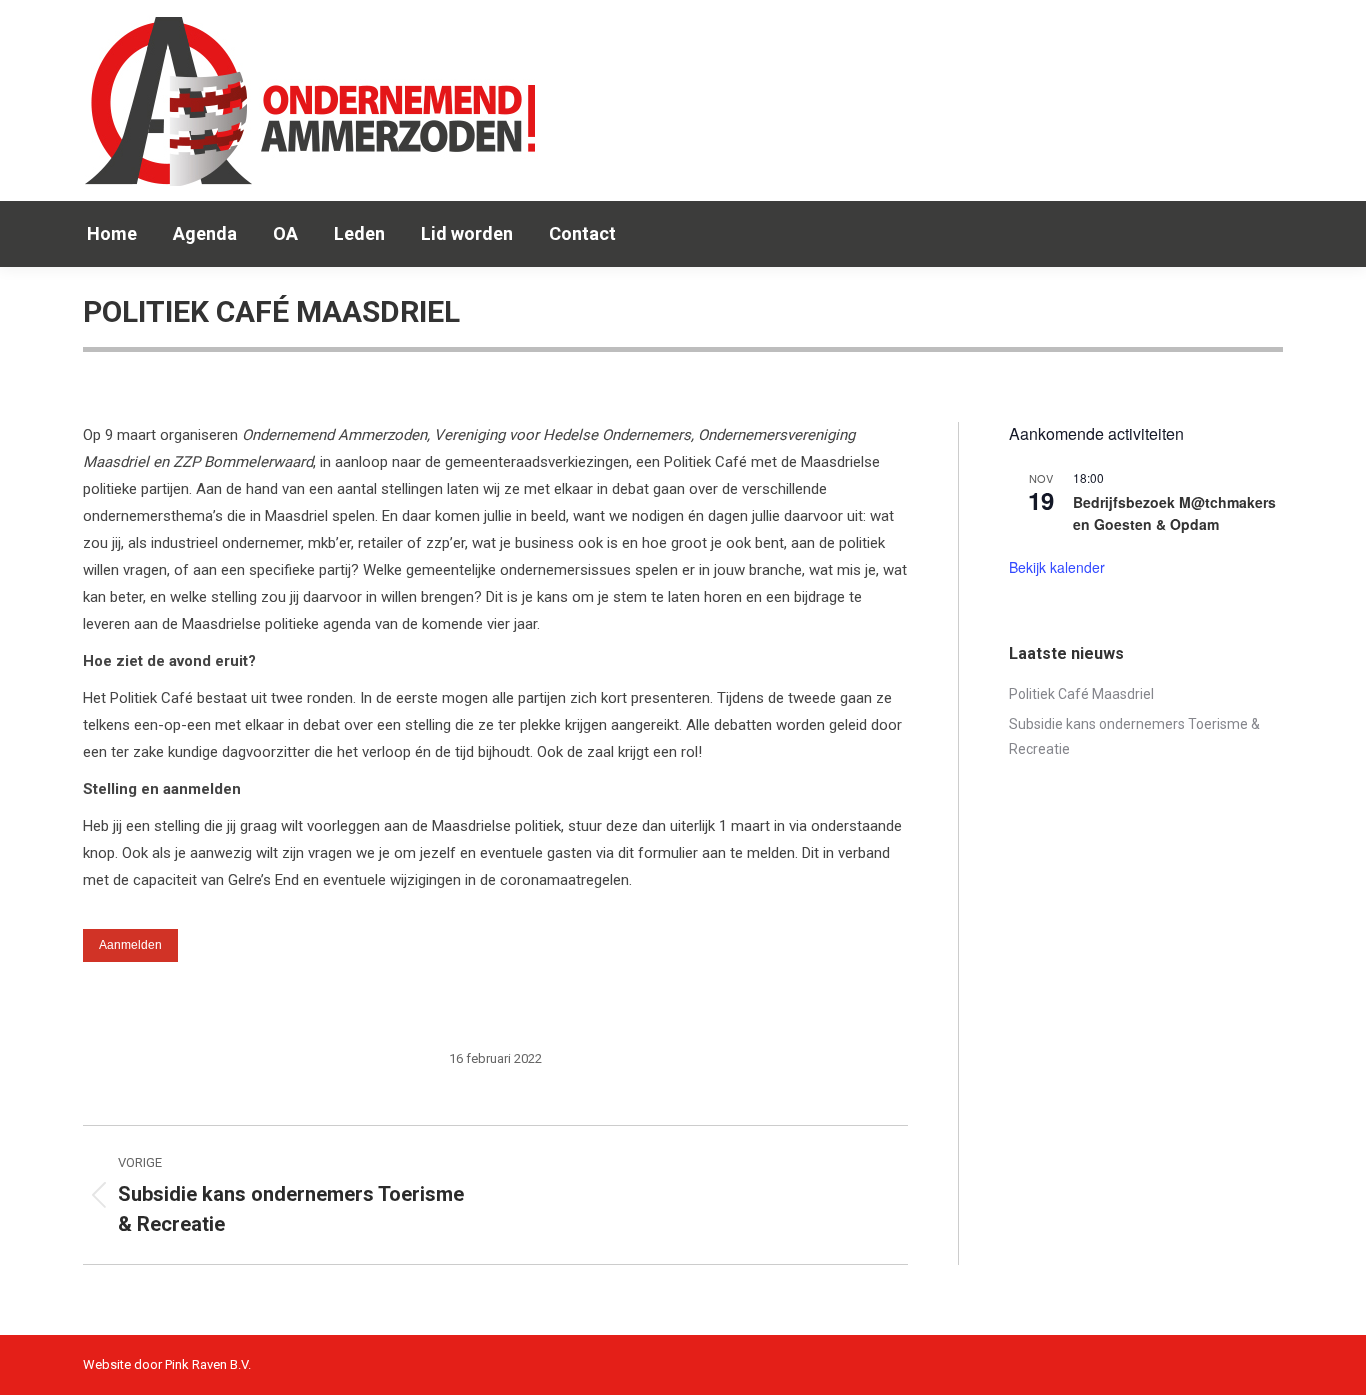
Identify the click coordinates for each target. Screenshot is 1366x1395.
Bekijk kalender (1057, 567)
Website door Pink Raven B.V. (167, 1364)
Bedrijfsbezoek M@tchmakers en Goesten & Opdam (1174, 513)
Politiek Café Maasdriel (1081, 694)
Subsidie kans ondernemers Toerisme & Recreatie (1134, 736)
